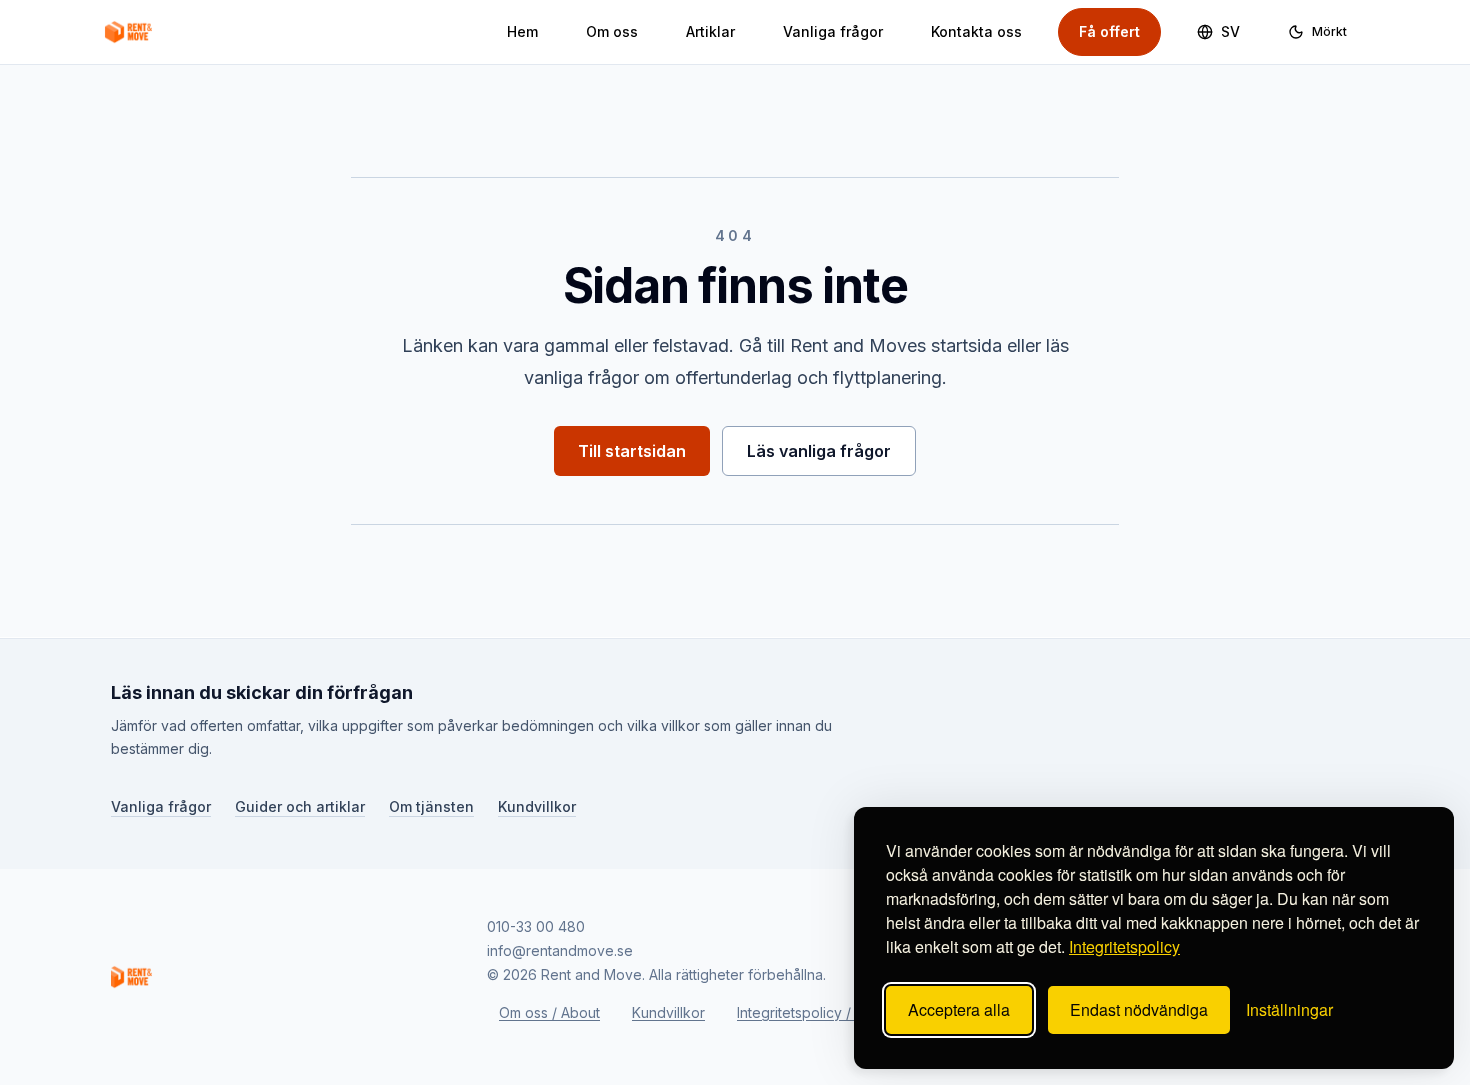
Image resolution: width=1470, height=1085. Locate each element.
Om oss (612, 31)
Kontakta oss (976, 31)
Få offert (1109, 31)
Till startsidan (632, 451)
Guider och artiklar (300, 805)
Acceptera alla (959, 1009)
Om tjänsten (431, 805)
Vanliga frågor (833, 31)
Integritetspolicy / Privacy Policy (842, 1012)
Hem (522, 31)
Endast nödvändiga (1139, 1009)
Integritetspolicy (1124, 946)
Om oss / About (549, 1012)
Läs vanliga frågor (819, 451)
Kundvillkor (537, 805)
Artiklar (710, 31)
